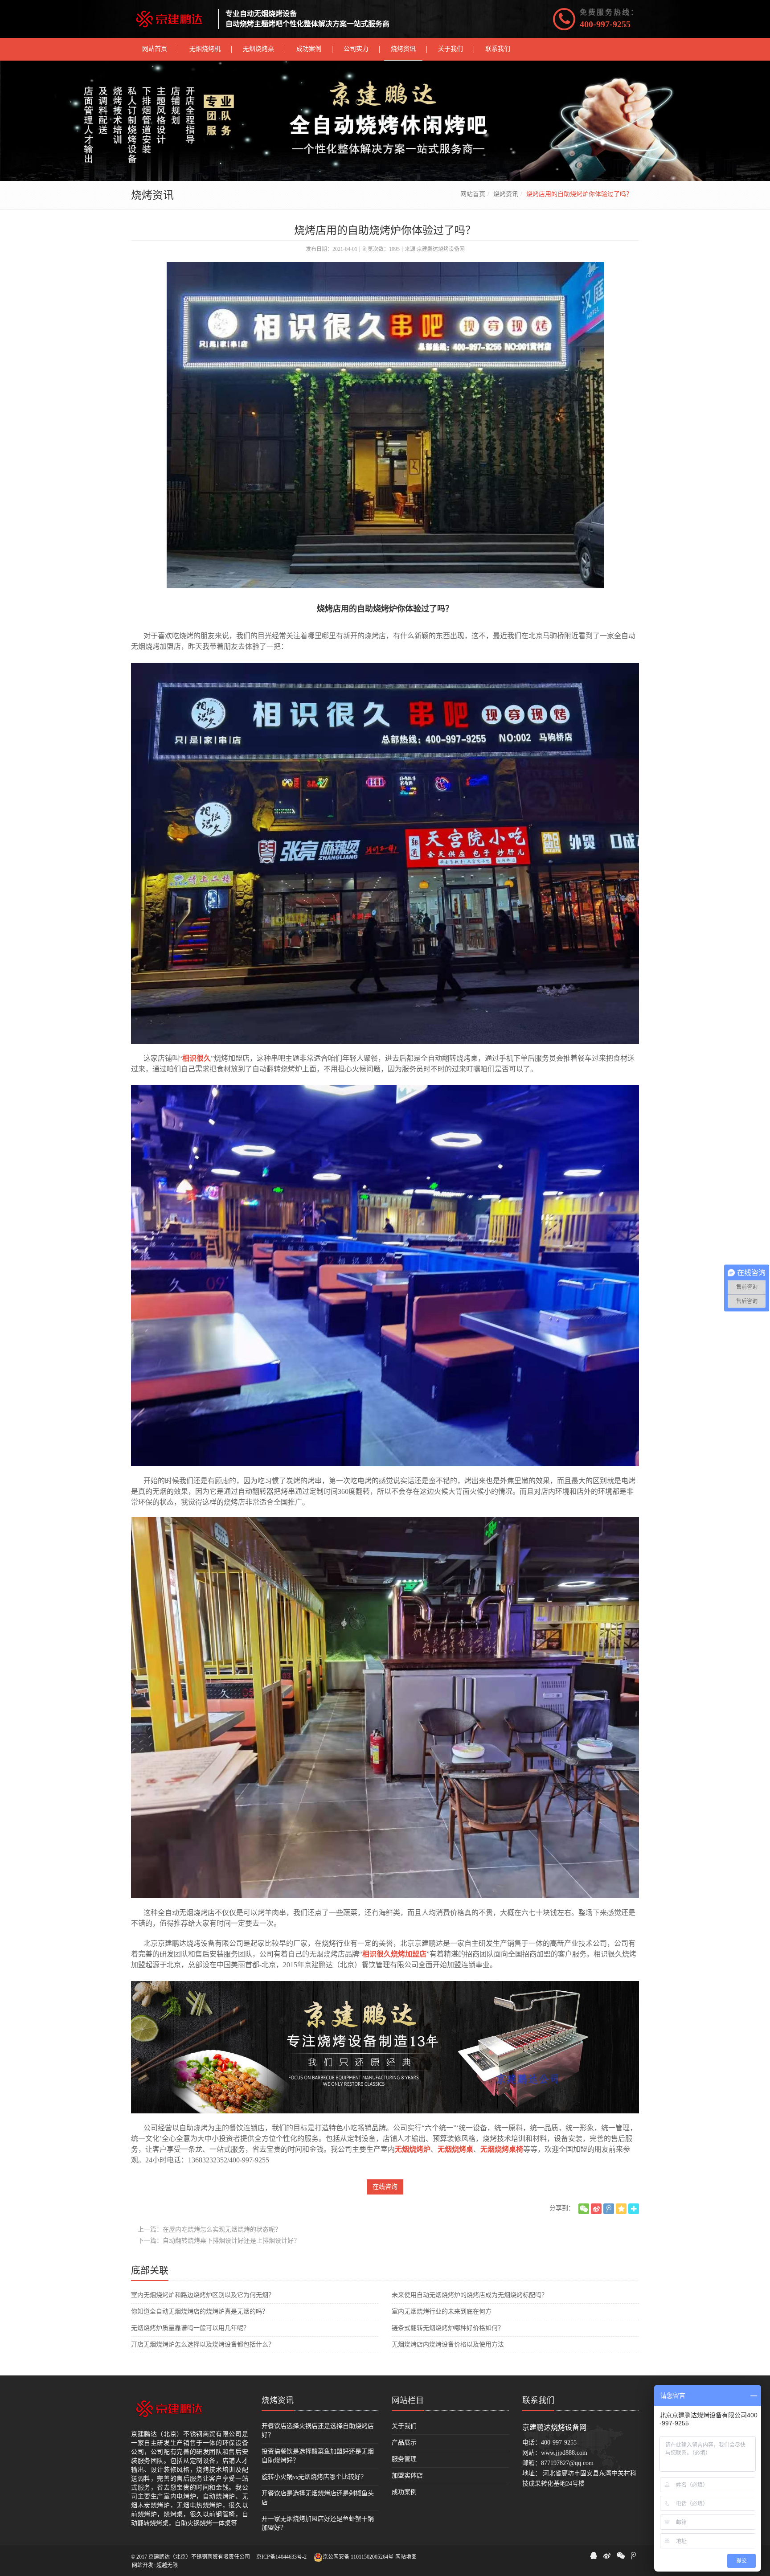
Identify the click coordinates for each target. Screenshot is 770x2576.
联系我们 (538, 2400)
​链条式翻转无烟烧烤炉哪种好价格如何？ (448, 2328)
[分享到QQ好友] (594, 2555)
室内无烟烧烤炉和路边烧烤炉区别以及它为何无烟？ (203, 2295)
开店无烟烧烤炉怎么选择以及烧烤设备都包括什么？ (203, 2344)
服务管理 (404, 2459)
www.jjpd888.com (564, 2453)
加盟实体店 (407, 2476)
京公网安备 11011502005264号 (358, 2557)
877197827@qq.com (567, 2463)
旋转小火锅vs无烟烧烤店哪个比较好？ (314, 2477)
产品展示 (404, 2443)
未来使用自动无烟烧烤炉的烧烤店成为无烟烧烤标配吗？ (470, 2295)
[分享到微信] (584, 2209)
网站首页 (473, 194)
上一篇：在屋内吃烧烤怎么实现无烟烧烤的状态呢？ (209, 2229)
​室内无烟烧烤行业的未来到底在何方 (442, 2311)
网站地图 (406, 2557)
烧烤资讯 (506, 194)
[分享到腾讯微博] (609, 2209)
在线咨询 (385, 2187)
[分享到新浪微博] (596, 2209)
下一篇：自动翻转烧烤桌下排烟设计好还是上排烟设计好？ (219, 2241)
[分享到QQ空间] (621, 2209)
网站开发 (143, 2565)
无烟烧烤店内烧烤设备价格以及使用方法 (448, 2344)
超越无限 (167, 2565)
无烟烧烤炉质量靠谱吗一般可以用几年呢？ (190, 2328)
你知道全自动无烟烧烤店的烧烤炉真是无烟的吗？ (200, 2311)
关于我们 (404, 2426)
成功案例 (404, 2492)
